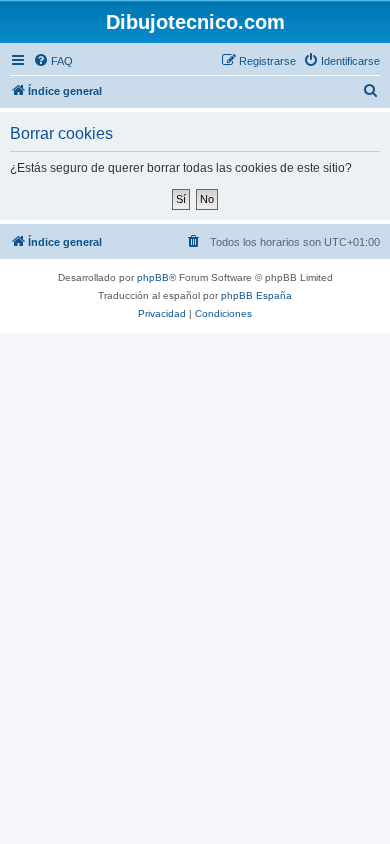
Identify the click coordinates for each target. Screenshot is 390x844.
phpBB (153, 277)
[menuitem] (53, 61)
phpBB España (256, 295)
